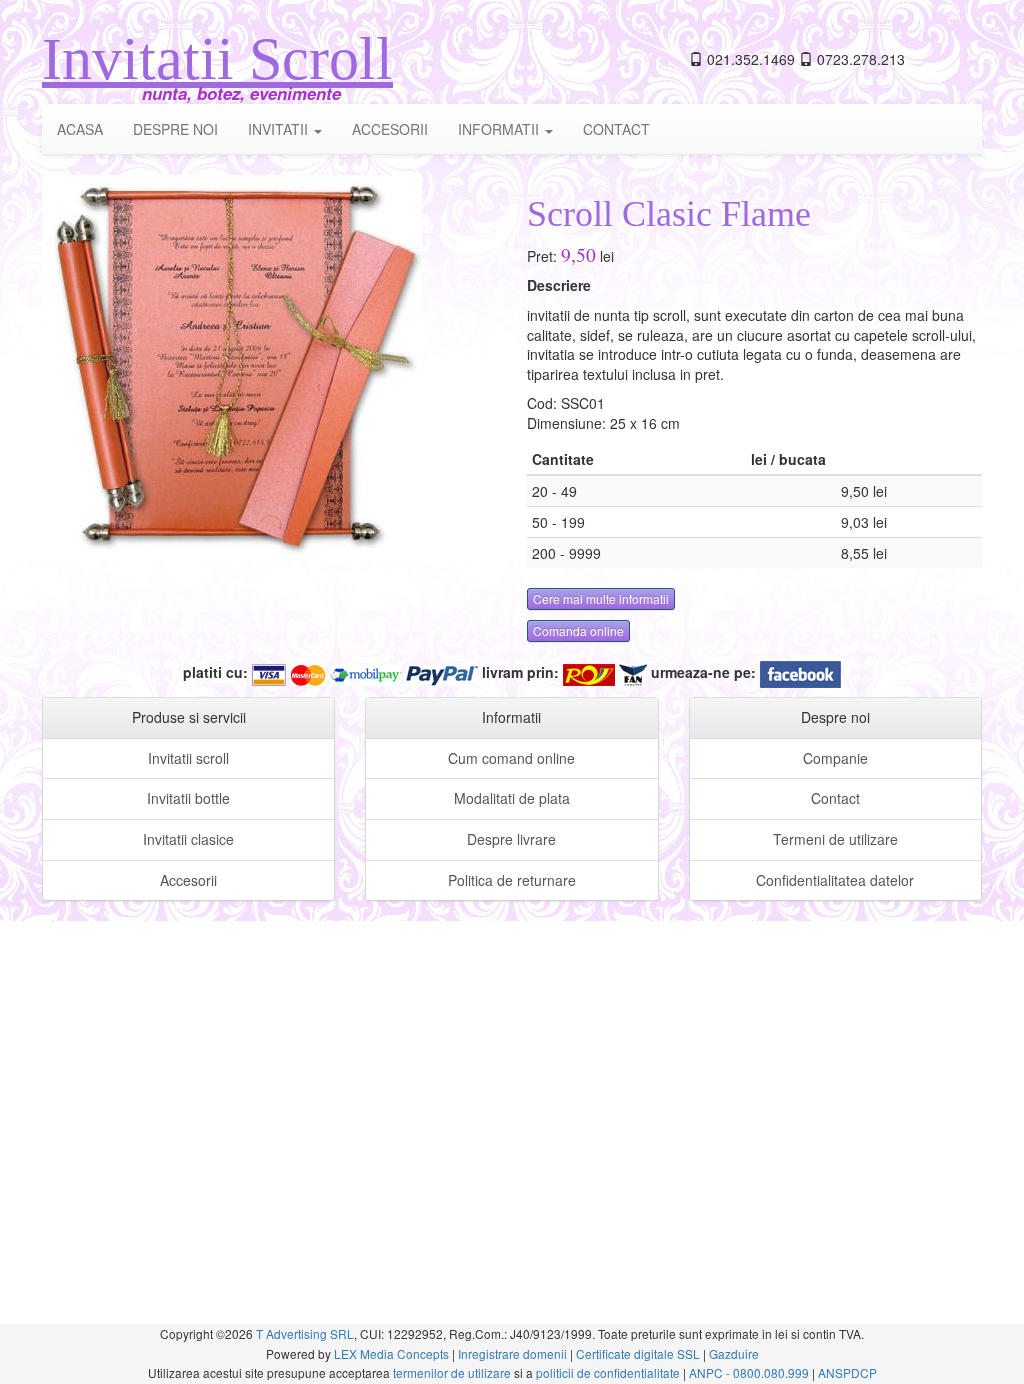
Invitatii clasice (188, 839)
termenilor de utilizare (452, 1372)
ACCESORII (390, 129)
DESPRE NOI (175, 129)
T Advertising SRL (305, 1333)
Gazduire (734, 1353)
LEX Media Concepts (391, 1353)
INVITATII (280, 129)
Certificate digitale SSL (638, 1353)
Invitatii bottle (188, 798)
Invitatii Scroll (217, 59)
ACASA (80, 129)
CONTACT (616, 129)
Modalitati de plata (512, 798)
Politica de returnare (512, 880)
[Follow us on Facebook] (800, 672)
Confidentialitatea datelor (835, 880)
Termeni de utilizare (835, 839)
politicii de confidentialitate (608, 1372)
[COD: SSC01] (232, 363)
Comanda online (578, 630)
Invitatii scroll (188, 758)
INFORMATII (500, 129)
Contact (835, 798)
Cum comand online (511, 758)
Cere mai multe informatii (601, 598)
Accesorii (188, 880)
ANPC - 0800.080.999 (749, 1372)
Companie (835, 758)
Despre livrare (511, 839)
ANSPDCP (847, 1372)
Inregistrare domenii (512, 1353)
